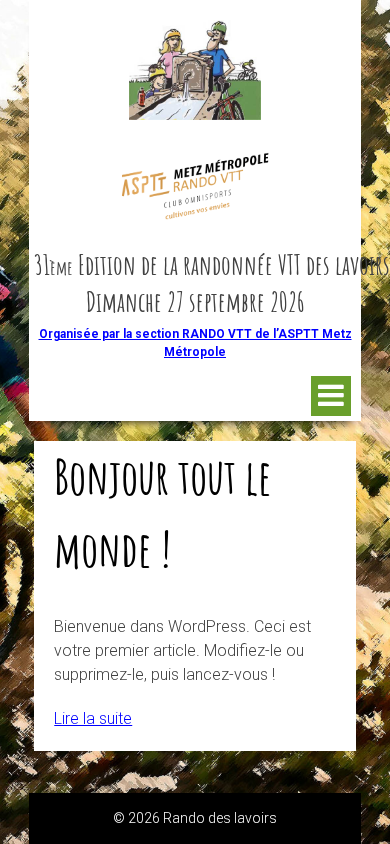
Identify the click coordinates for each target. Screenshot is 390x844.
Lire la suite (93, 718)
